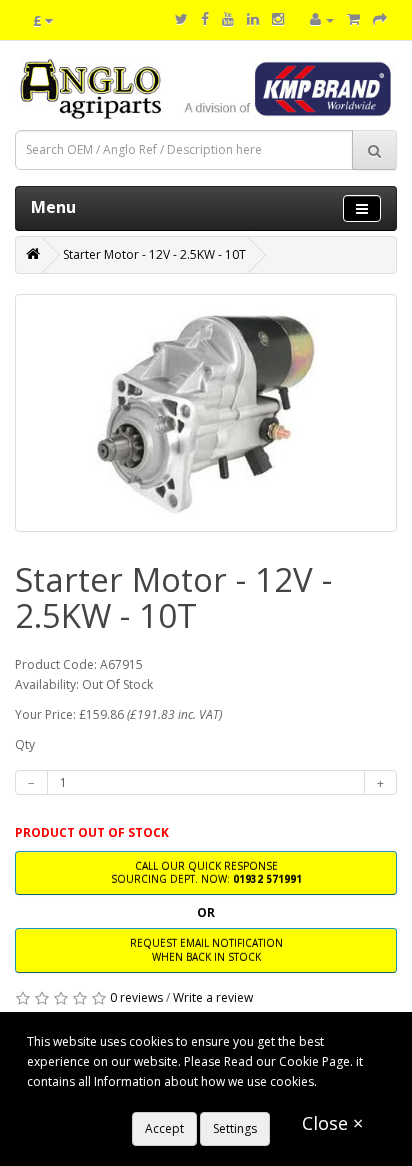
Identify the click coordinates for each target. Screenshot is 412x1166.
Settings (235, 1128)
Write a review (213, 997)
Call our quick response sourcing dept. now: (206, 872)
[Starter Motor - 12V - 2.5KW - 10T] (206, 413)
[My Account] (322, 19)
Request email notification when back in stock (206, 949)
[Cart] (353, 19)
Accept (164, 1128)
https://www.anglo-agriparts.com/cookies (144, 1101)
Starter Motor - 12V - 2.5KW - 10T (154, 254)
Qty (25, 744)
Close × (332, 1123)
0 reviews (136, 997)
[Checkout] (380, 19)
